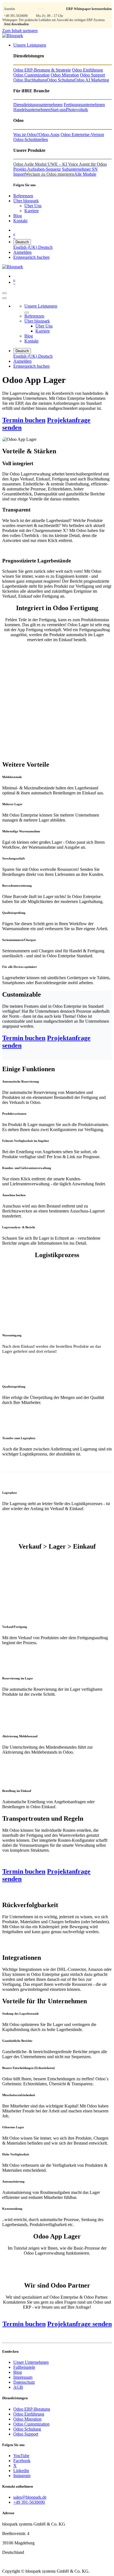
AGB (18, 2387)
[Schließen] (4, 298)
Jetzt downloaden (16, 24)
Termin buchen (24, 420)
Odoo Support (26, 2434)
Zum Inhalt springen (20, 31)
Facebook (22, 2461)
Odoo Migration (27, 2419)
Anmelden (22, 252)
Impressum (23, 2377)
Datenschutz (24, 2382)
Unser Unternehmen (31, 2362)
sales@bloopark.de (30, 2497)
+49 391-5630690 (16, 16)
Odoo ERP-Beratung (32, 2409)
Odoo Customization (31, 2424)
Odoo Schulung (27, 2429)
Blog (18, 2372)
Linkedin (21, 2471)
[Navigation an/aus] (4, 293)
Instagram (22, 2476)
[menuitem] (30, 45)
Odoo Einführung (29, 2414)
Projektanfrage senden (80, 2324)
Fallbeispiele (24, 2367)
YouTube (21, 2456)
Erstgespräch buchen (31, 257)
